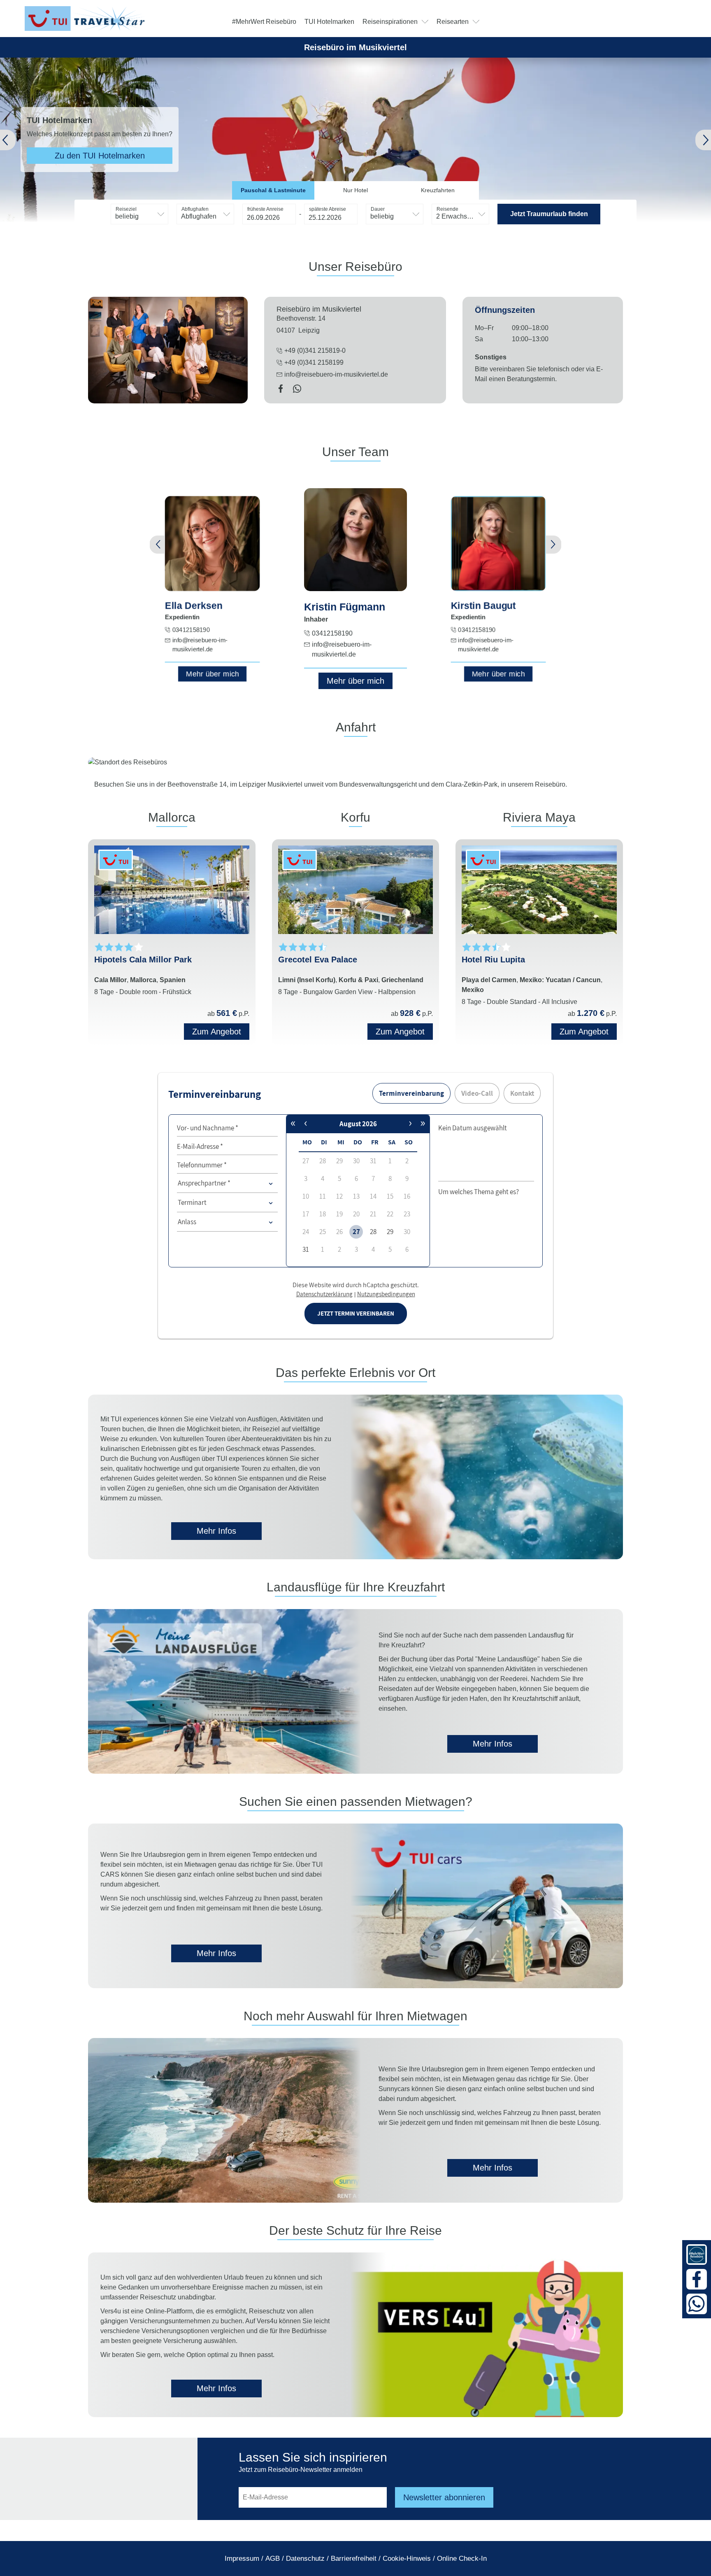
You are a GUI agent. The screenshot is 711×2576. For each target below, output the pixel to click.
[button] (25, 140)
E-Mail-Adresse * (200, 1146)
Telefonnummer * (202, 1165)
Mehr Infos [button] (216, 1531)
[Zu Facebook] (697, 2279)
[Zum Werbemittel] (697, 2255)
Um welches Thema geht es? (479, 1192)
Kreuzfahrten (438, 190)
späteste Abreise (328, 209)
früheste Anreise (265, 209)
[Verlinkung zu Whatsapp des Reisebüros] (297, 390)
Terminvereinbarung (411, 1093)
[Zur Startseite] (86, 19)
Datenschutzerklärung (324, 1294)
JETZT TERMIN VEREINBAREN (356, 1313)
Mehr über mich (213, 674)
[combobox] (139, 214)
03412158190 (191, 630)
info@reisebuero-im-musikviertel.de (336, 374)
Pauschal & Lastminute (273, 190)
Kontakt (522, 1093)
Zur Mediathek (116, 156)
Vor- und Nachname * (208, 1128)
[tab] (273, 190)
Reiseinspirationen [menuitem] (390, 22)
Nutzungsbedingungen (386, 1294)
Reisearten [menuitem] (453, 22)
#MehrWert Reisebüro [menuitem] (264, 22)
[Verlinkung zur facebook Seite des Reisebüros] (281, 390)
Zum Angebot (217, 1032)
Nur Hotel (355, 190)
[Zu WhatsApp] (697, 2304)
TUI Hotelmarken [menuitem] (329, 22)
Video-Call (477, 1093)
